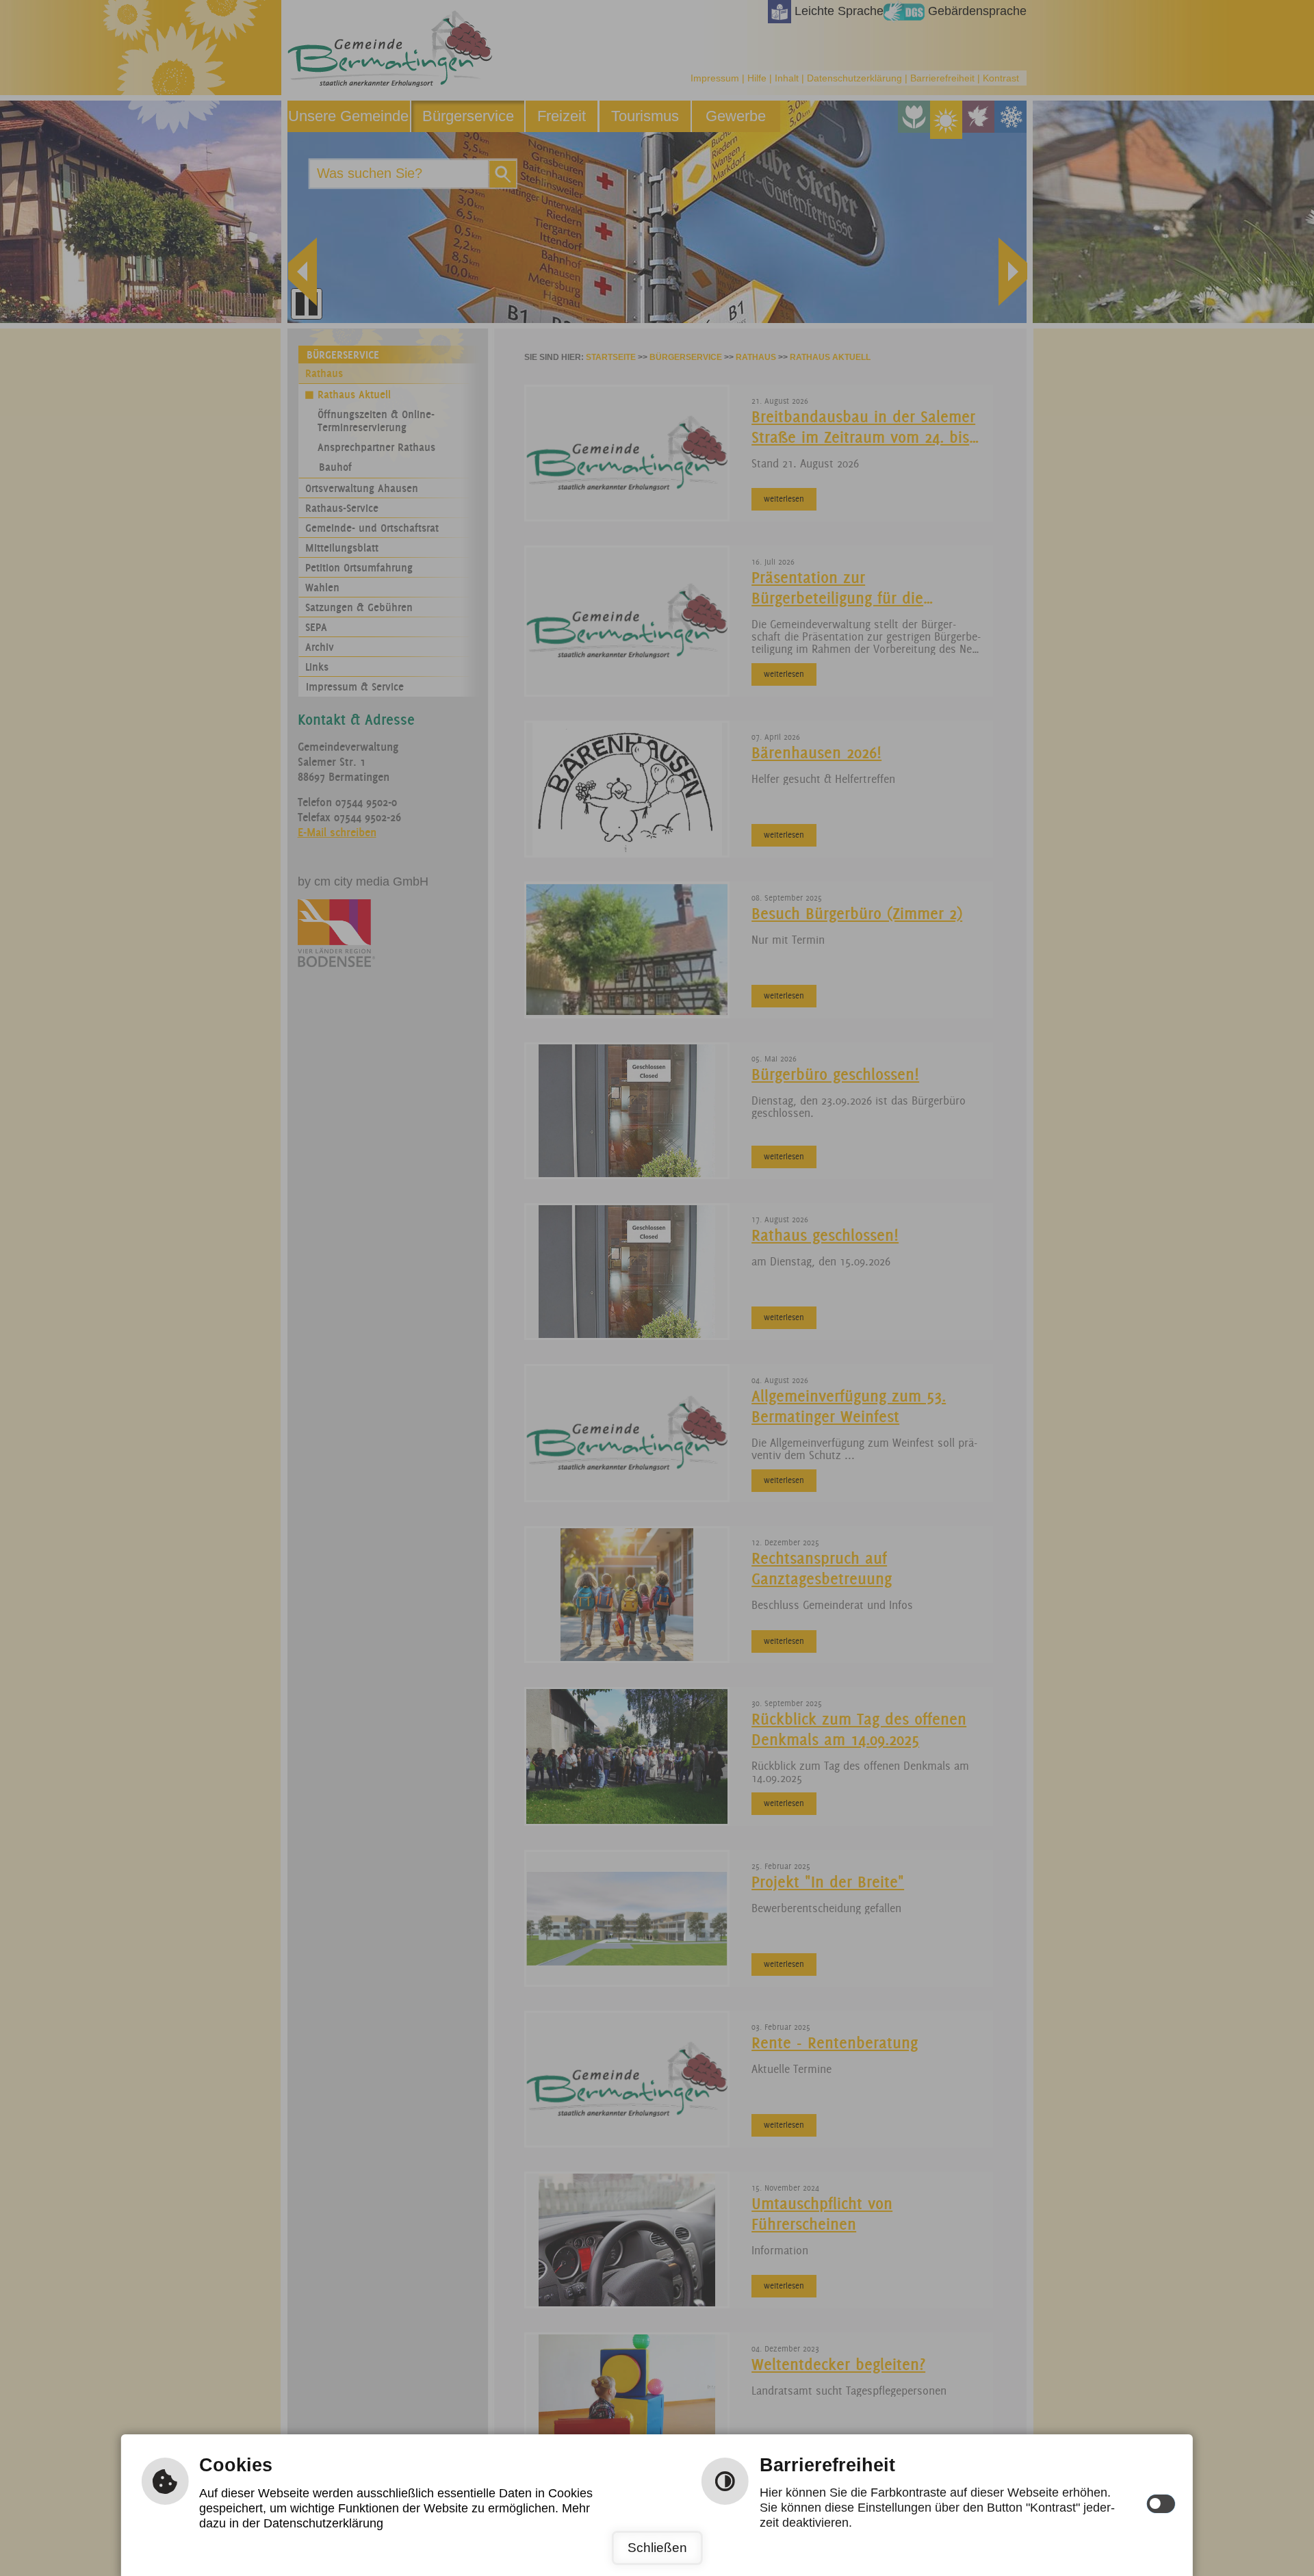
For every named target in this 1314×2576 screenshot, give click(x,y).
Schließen (657, 2548)
